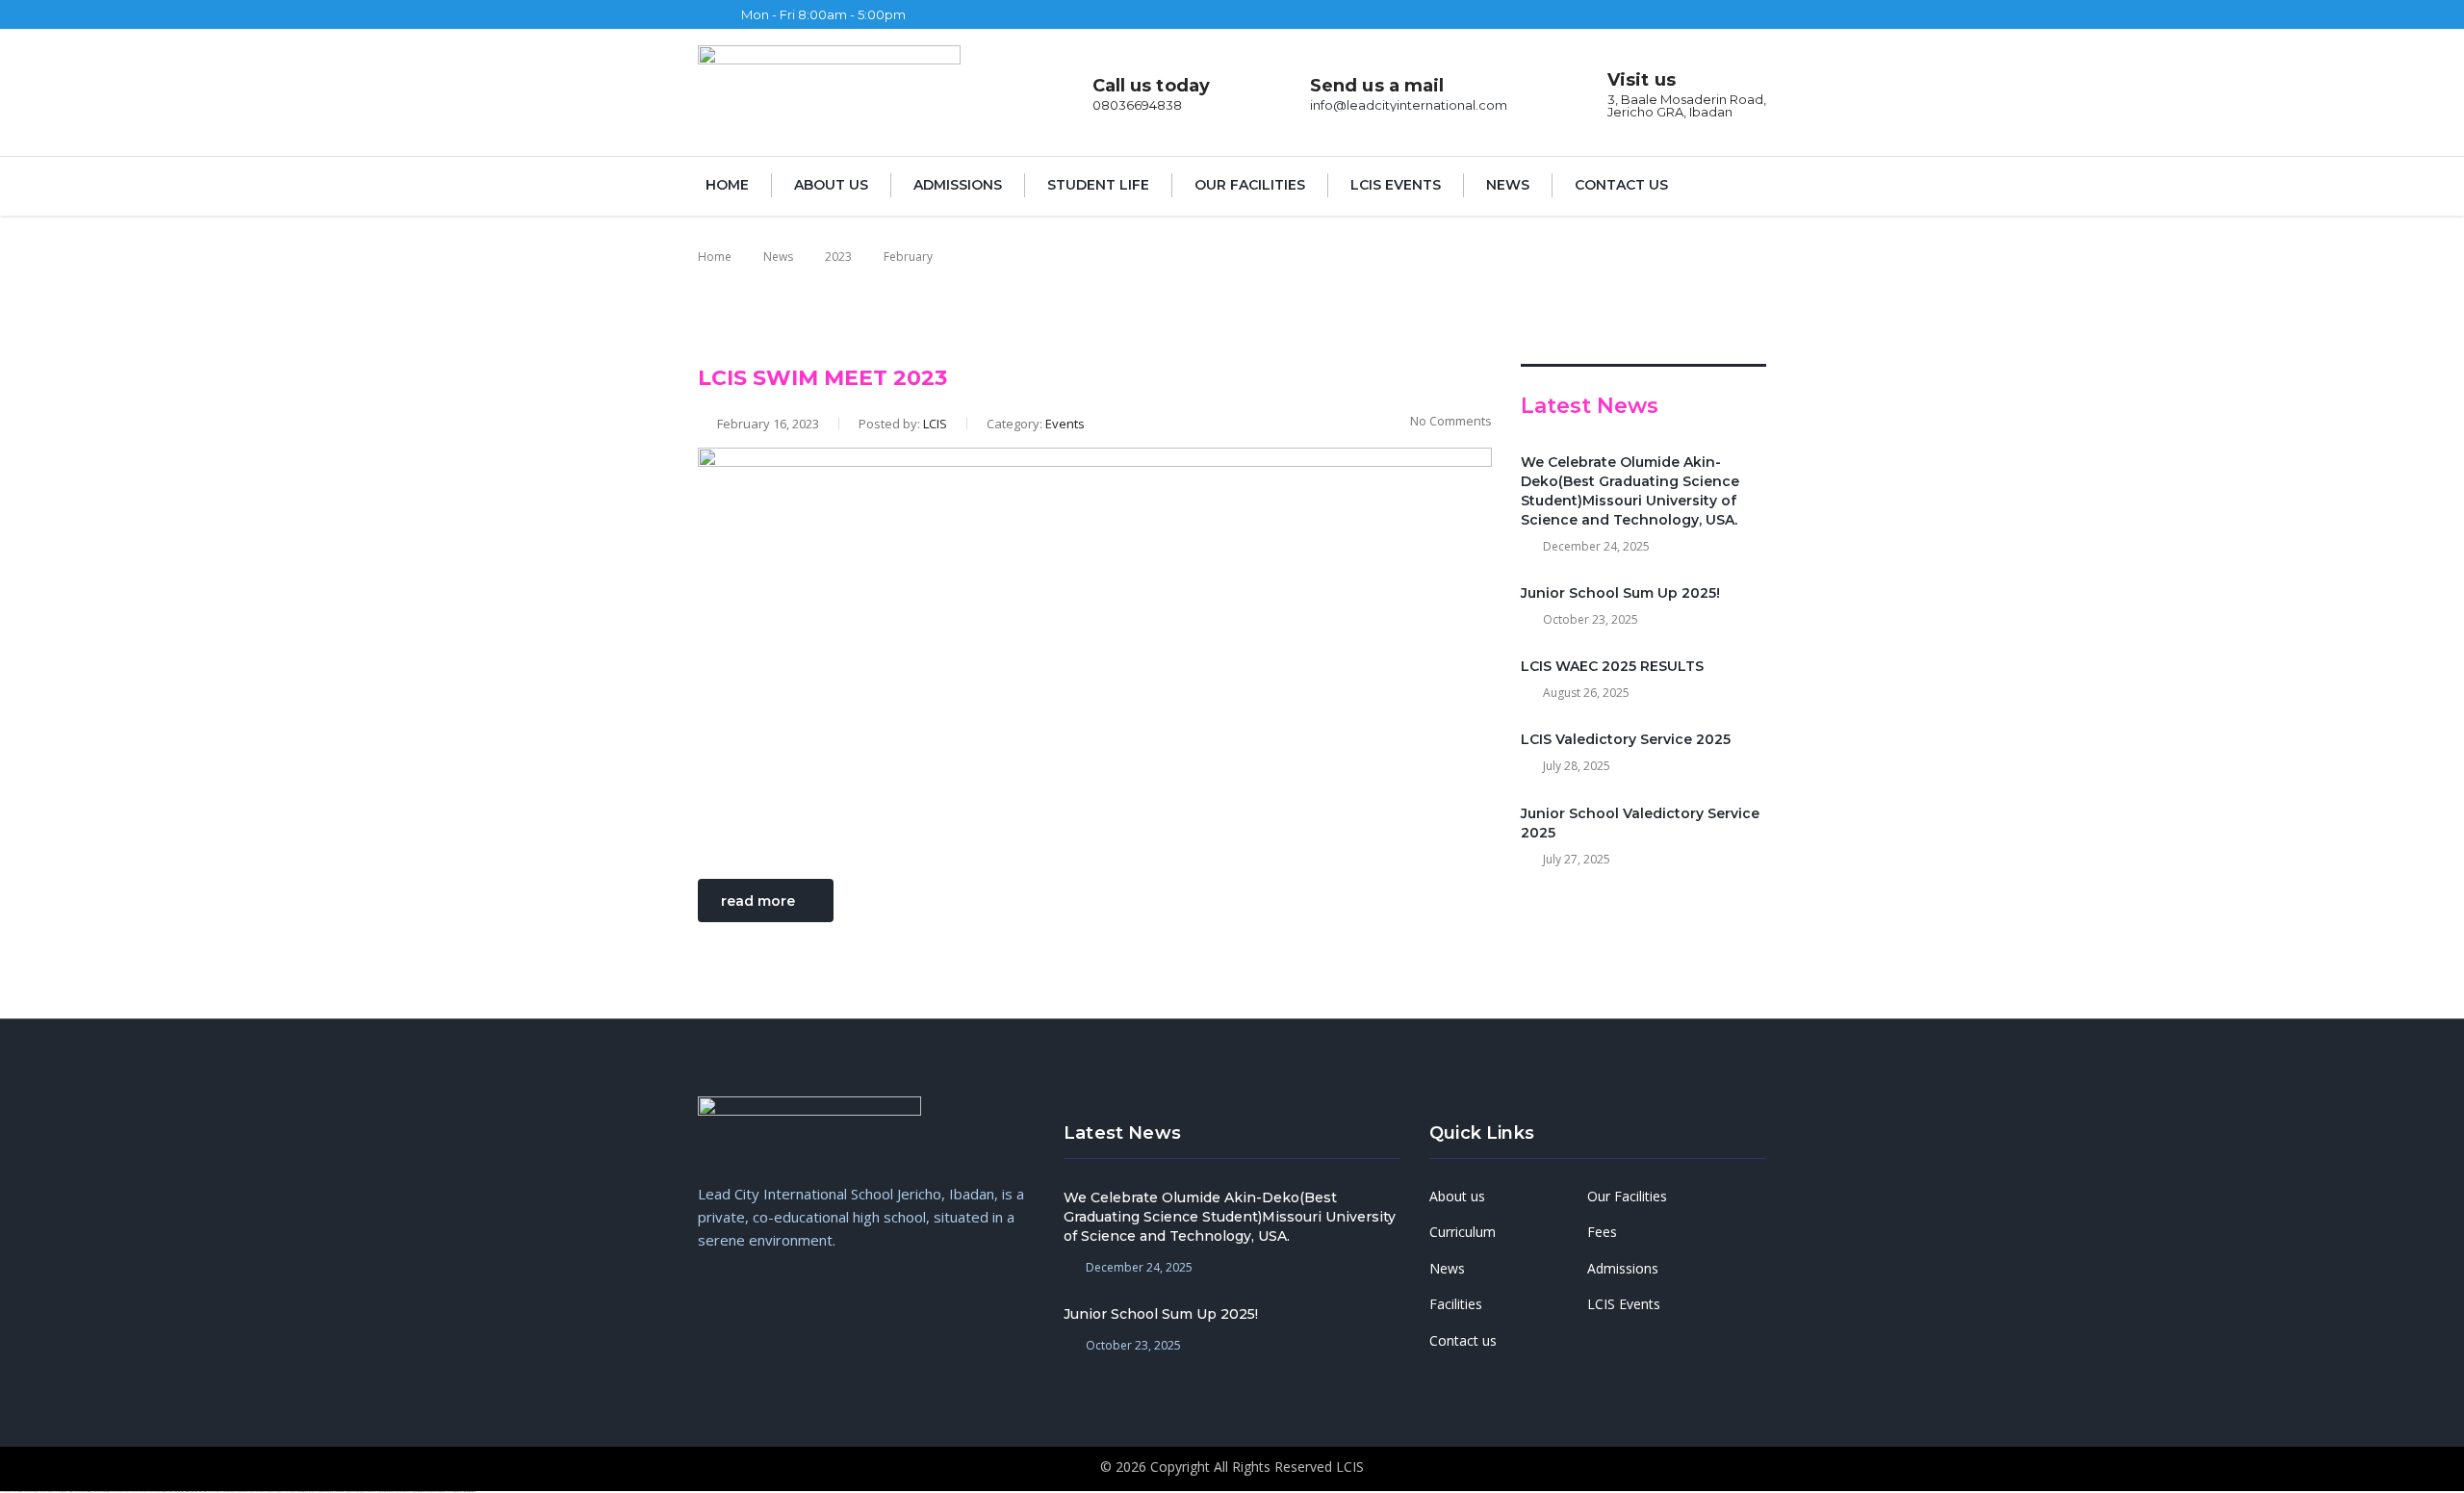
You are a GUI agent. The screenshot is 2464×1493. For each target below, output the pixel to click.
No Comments (1451, 421)
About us (831, 185)
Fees (1602, 1232)
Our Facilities (1250, 185)
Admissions (958, 185)
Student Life (1098, 185)
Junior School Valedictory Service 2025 (1640, 823)
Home (727, 185)
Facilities (1456, 1304)
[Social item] (1300, 14)
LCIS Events (1396, 185)
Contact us (1621, 185)
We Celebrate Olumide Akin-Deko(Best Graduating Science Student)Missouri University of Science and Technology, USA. (1630, 491)
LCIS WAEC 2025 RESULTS (1612, 666)
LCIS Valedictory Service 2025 (1626, 739)
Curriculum (1463, 1232)
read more (758, 901)
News (1508, 185)
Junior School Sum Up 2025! (1620, 593)
